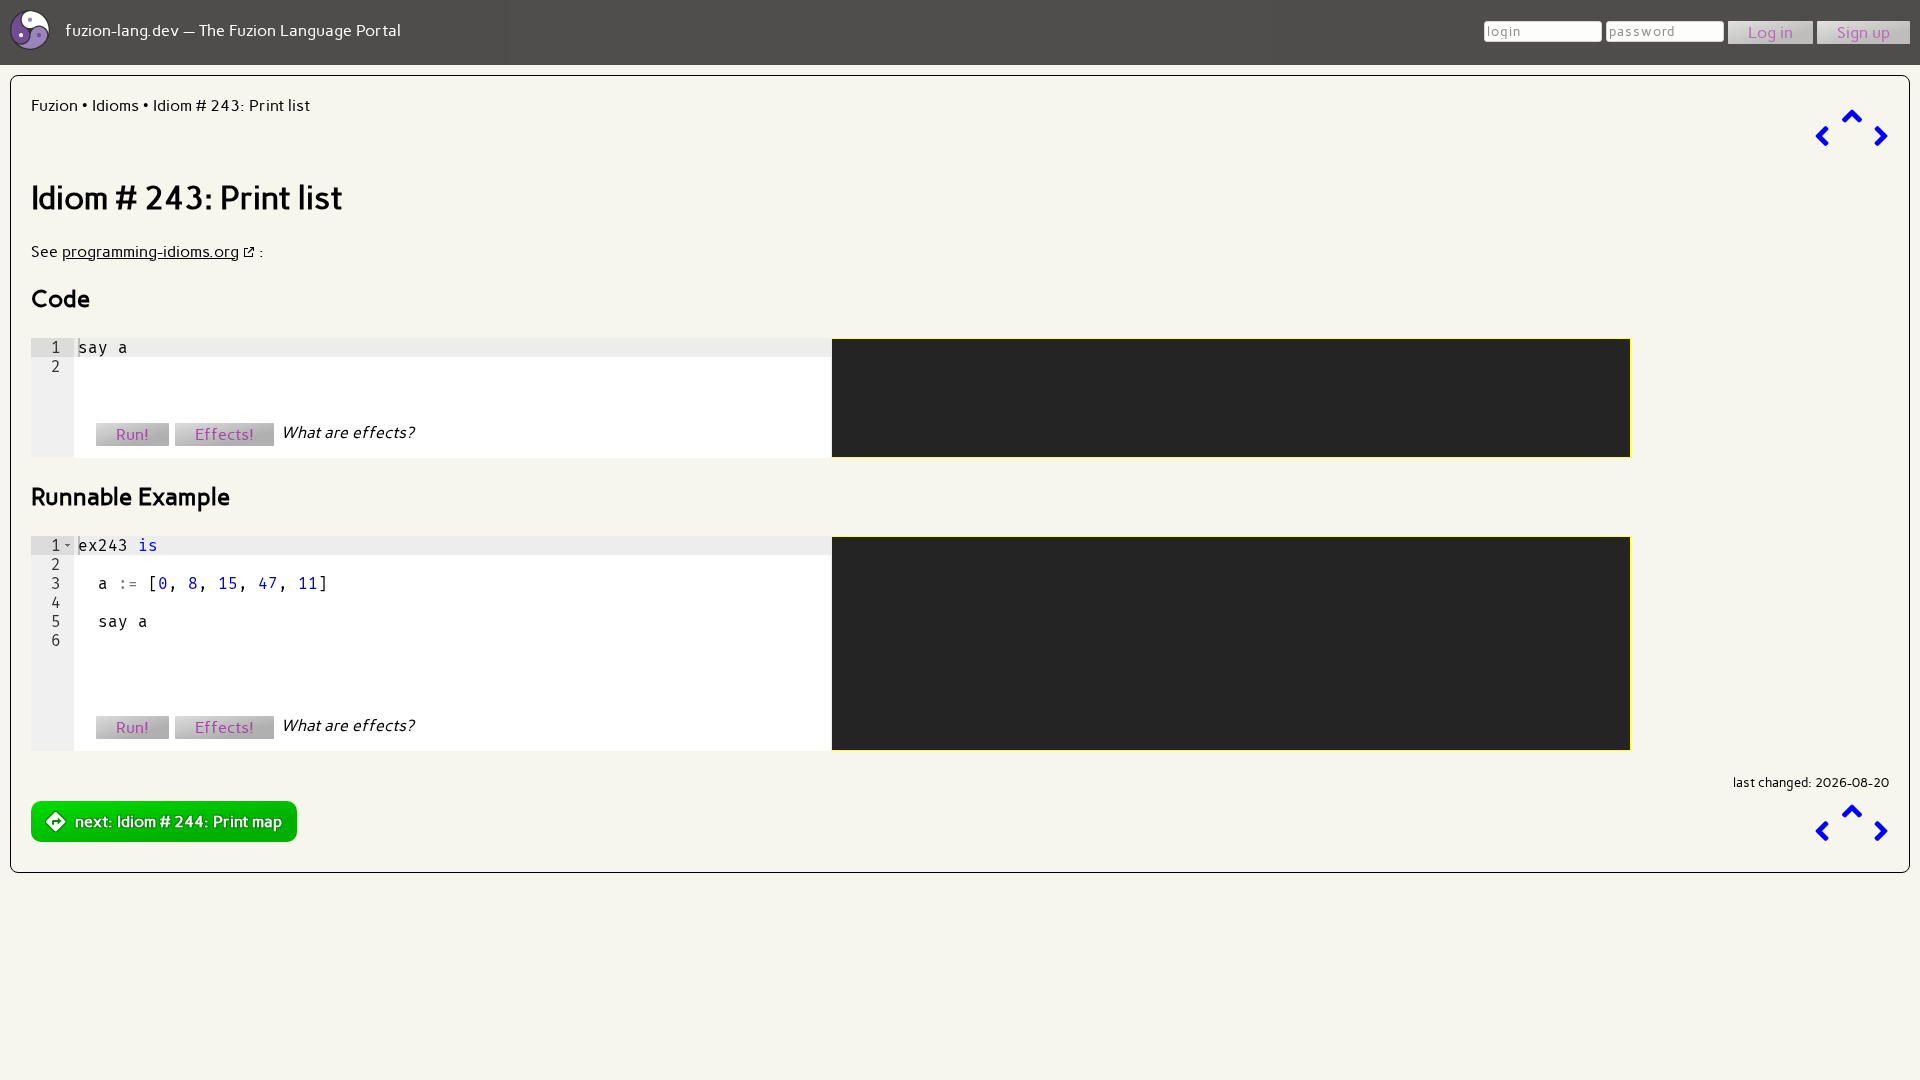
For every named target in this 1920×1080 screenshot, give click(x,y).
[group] (52, 398)
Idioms (115, 105)
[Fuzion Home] (30, 44)
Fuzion (54, 105)
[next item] (1881, 136)
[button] (67, 545)
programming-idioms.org (150, 251)
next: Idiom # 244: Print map (178, 821)
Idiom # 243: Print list (231, 105)
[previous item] (1822, 136)
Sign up (1863, 32)
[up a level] (1852, 116)
